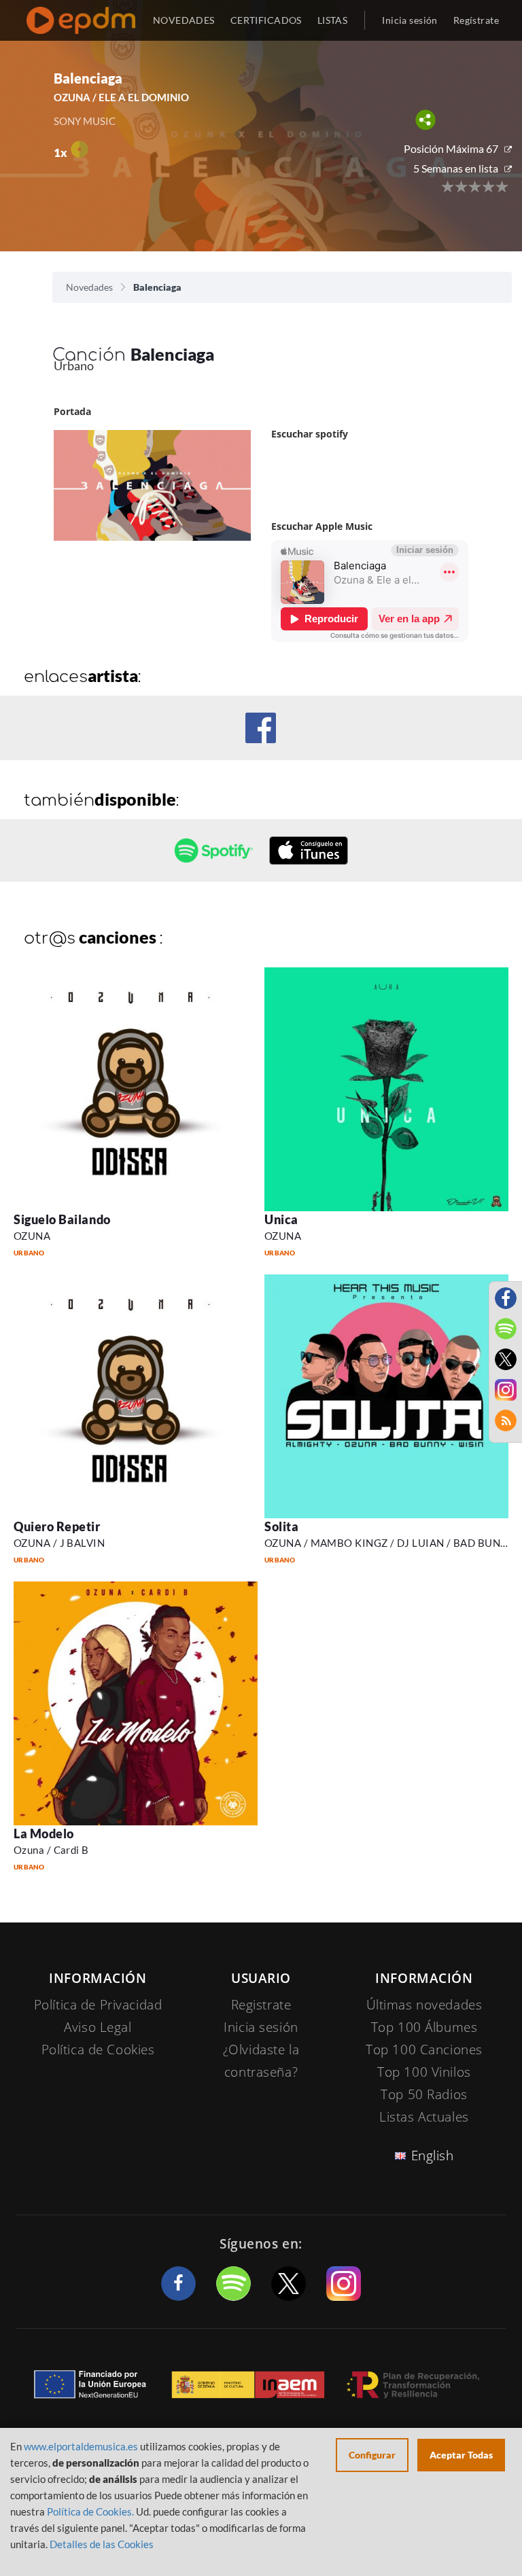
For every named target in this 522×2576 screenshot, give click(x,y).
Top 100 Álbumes (424, 2027)
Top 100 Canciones (424, 2050)
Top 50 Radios (424, 2094)
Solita (281, 1526)
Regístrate (476, 20)
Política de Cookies (98, 2050)
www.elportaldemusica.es (81, 2446)
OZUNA (32, 1236)
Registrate (261, 2005)
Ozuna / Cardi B (51, 1850)
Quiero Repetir (57, 1526)
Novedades (89, 287)
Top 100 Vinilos (424, 2072)
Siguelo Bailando (62, 1219)
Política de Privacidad (98, 2005)
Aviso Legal (98, 2027)
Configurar (372, 2455)
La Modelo (44, 1833)
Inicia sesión (410, 20)
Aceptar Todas (461, 2455)
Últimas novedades (424, 2005)
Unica (281, 1219)
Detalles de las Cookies (102, 2544)
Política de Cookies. (90, 2511)
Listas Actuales (424, 2117)
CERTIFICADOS (266, 20)
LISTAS (333, 20)
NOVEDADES (184, 20)
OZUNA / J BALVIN (59, 1543)
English (433, 2155)
